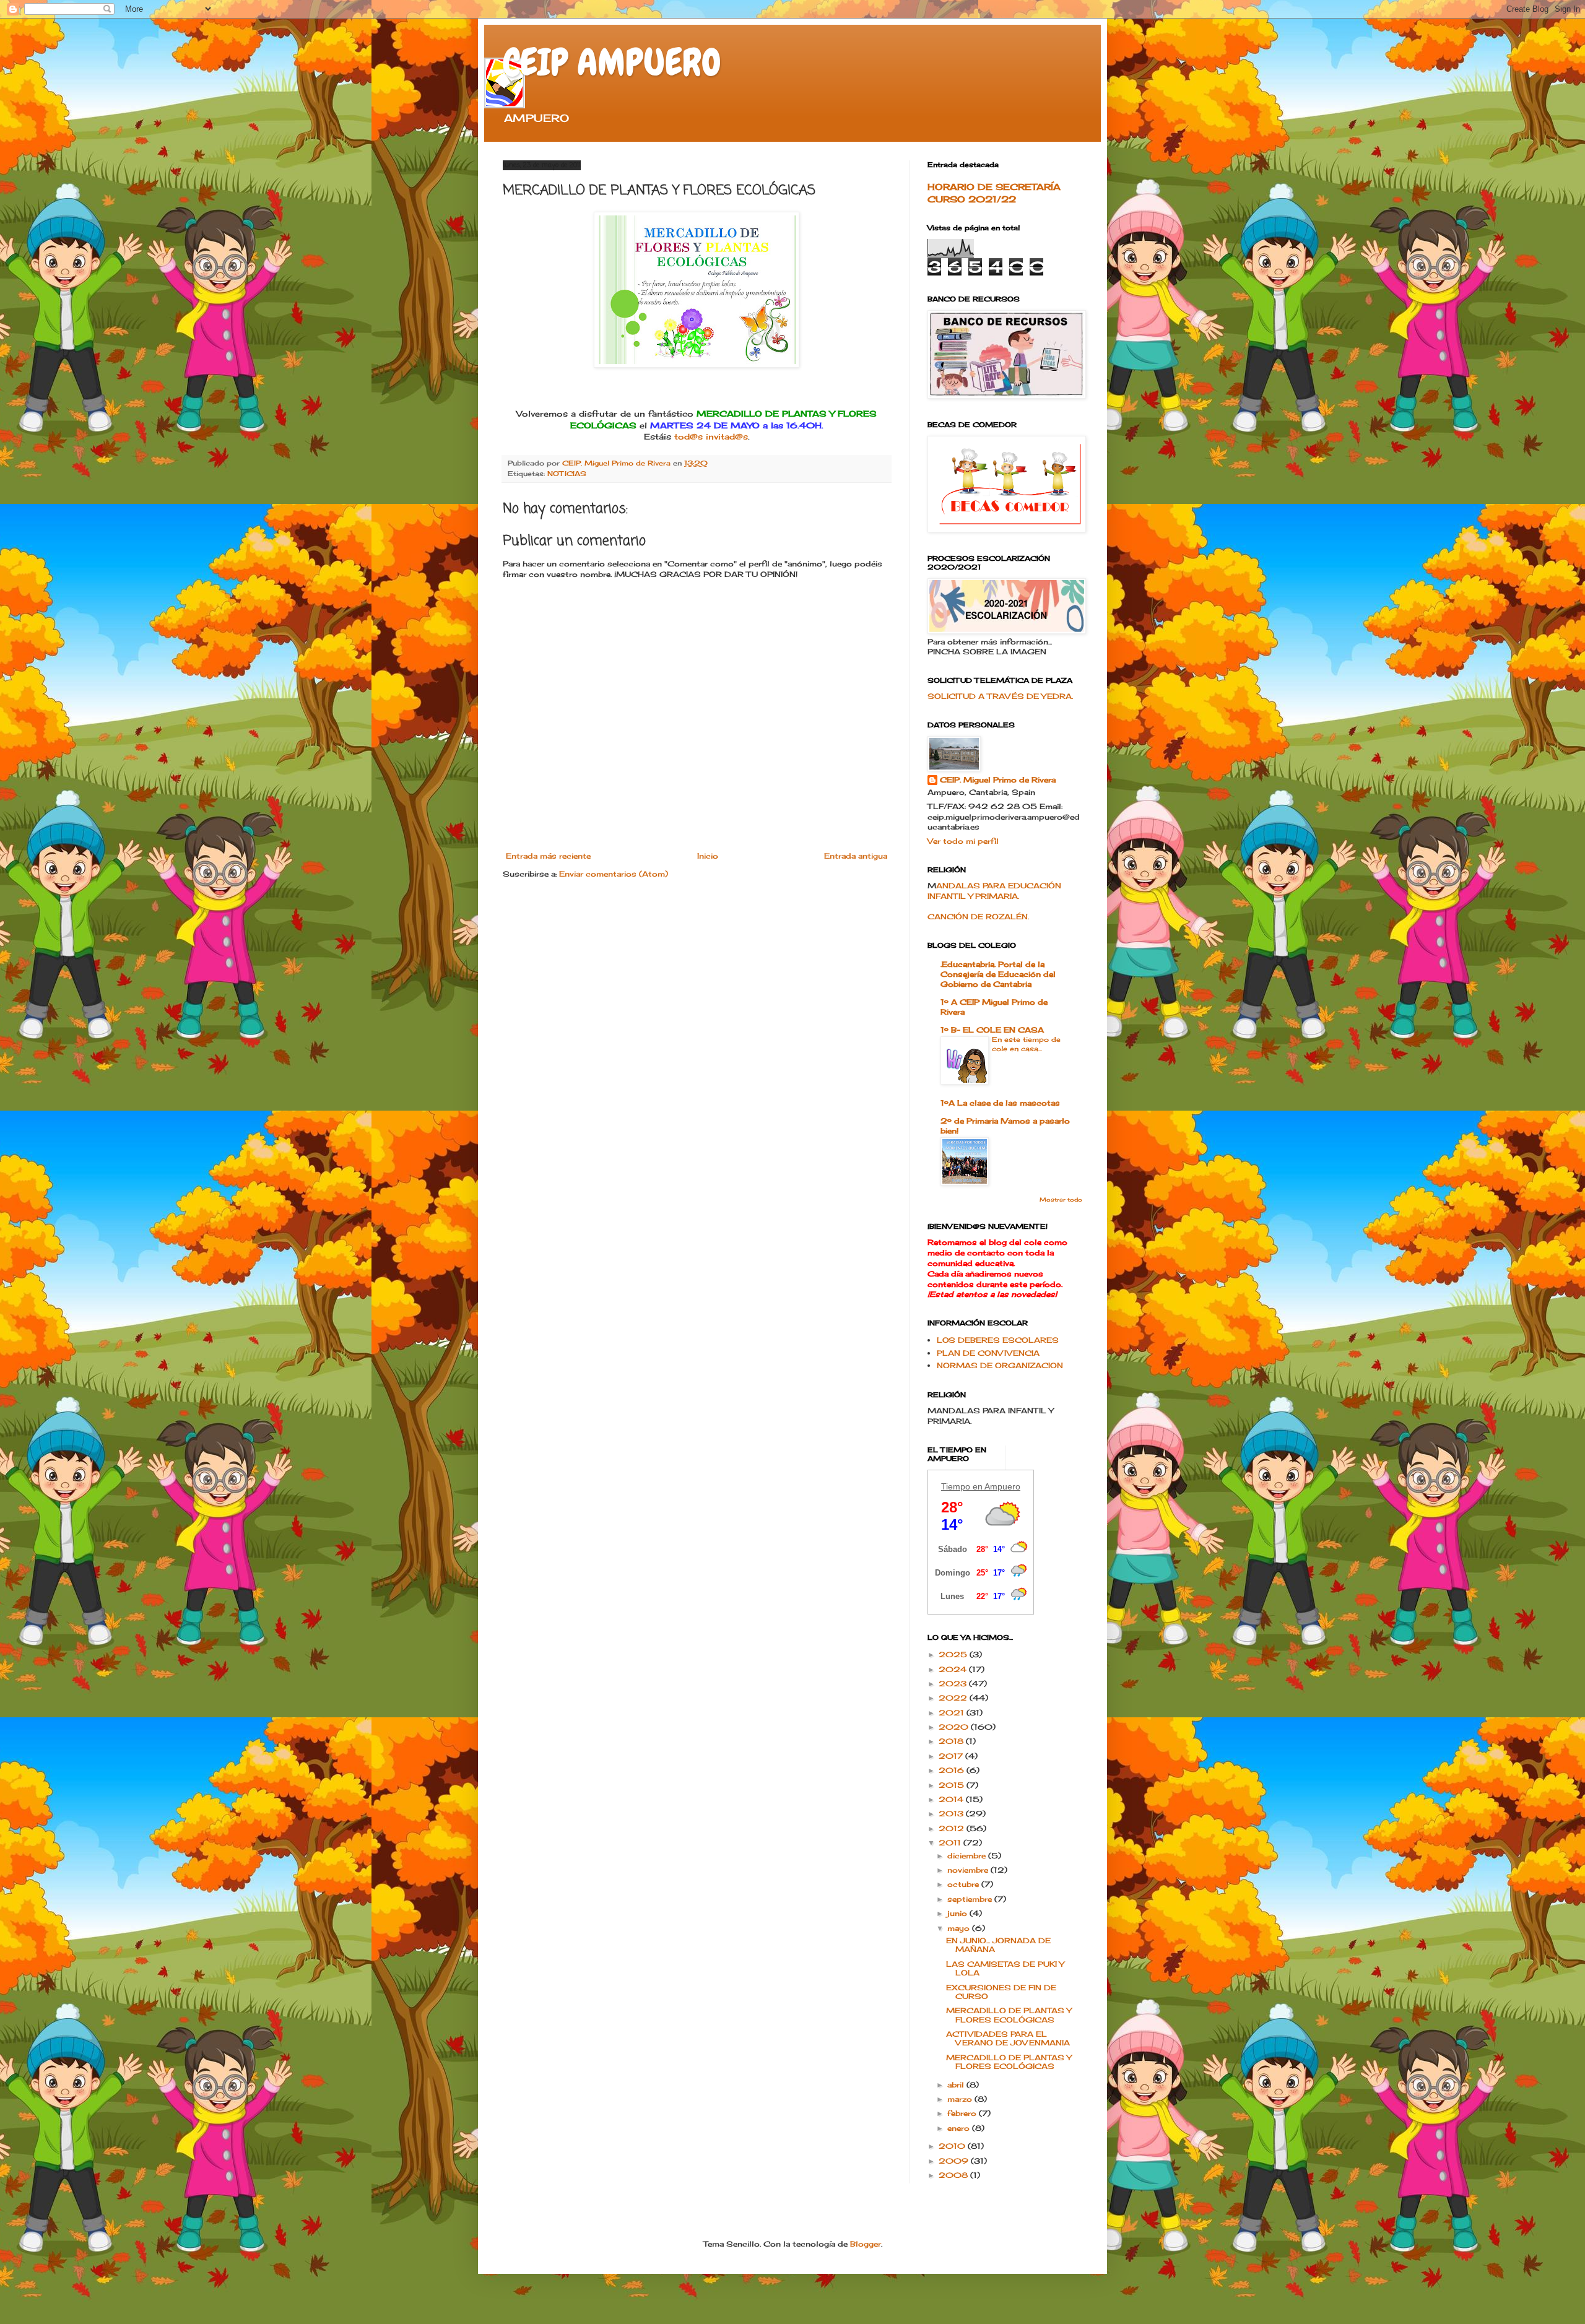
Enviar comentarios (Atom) (614, 874)
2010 (953, 2146)
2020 (955, 1727)
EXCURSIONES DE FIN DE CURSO (1001, 1992)
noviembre (969, 1870)
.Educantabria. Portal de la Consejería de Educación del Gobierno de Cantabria (998, 974)
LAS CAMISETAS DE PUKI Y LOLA (1005, 1968)
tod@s (688, 436)
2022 (954, 1698)
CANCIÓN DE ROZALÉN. (978, 917)
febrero (963, 2113)
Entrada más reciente (548, 856)
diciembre (968, 1856)
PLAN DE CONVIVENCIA (988, 1353)
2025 (954, 1654)
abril (957, 2085)
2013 (952, 1814)
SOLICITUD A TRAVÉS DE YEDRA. (1000, 696)
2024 (954, 1669)
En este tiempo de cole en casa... (1026, 1044)
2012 (953, 1828)
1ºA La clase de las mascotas (1000, 1103)
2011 (951, 1843)
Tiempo (956, 1486)
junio (958, 1913)
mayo (960, 1928)
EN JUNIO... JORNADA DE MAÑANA (998, 1945)
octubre (964, 1884)
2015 (953, 1785)
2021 (953, 1713)
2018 (952, 1741)
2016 (953, 1770)
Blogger (866, 2244)
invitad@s (727, 436)
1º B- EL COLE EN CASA (992, 1030)
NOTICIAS (567, 474)
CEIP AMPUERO (612, 62)
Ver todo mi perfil (963, 841)
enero (960, 2128)
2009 (955, 2161)
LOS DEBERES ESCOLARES (998, 1340)
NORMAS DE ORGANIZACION (1000, 1365)
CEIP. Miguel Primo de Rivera (998, 780)
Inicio (708, 856)
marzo (961, 2099)
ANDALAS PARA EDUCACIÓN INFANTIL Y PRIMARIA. (994, 891)
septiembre (971, 1899)
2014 (952, 1799)
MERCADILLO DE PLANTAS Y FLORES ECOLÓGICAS (1009, 2015)
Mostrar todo (1061, 1199)
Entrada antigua (856, 856)
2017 (952, 1756)
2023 (954, 1684)
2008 (954, 2175)
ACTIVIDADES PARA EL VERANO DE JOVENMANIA (1008, 2038)
